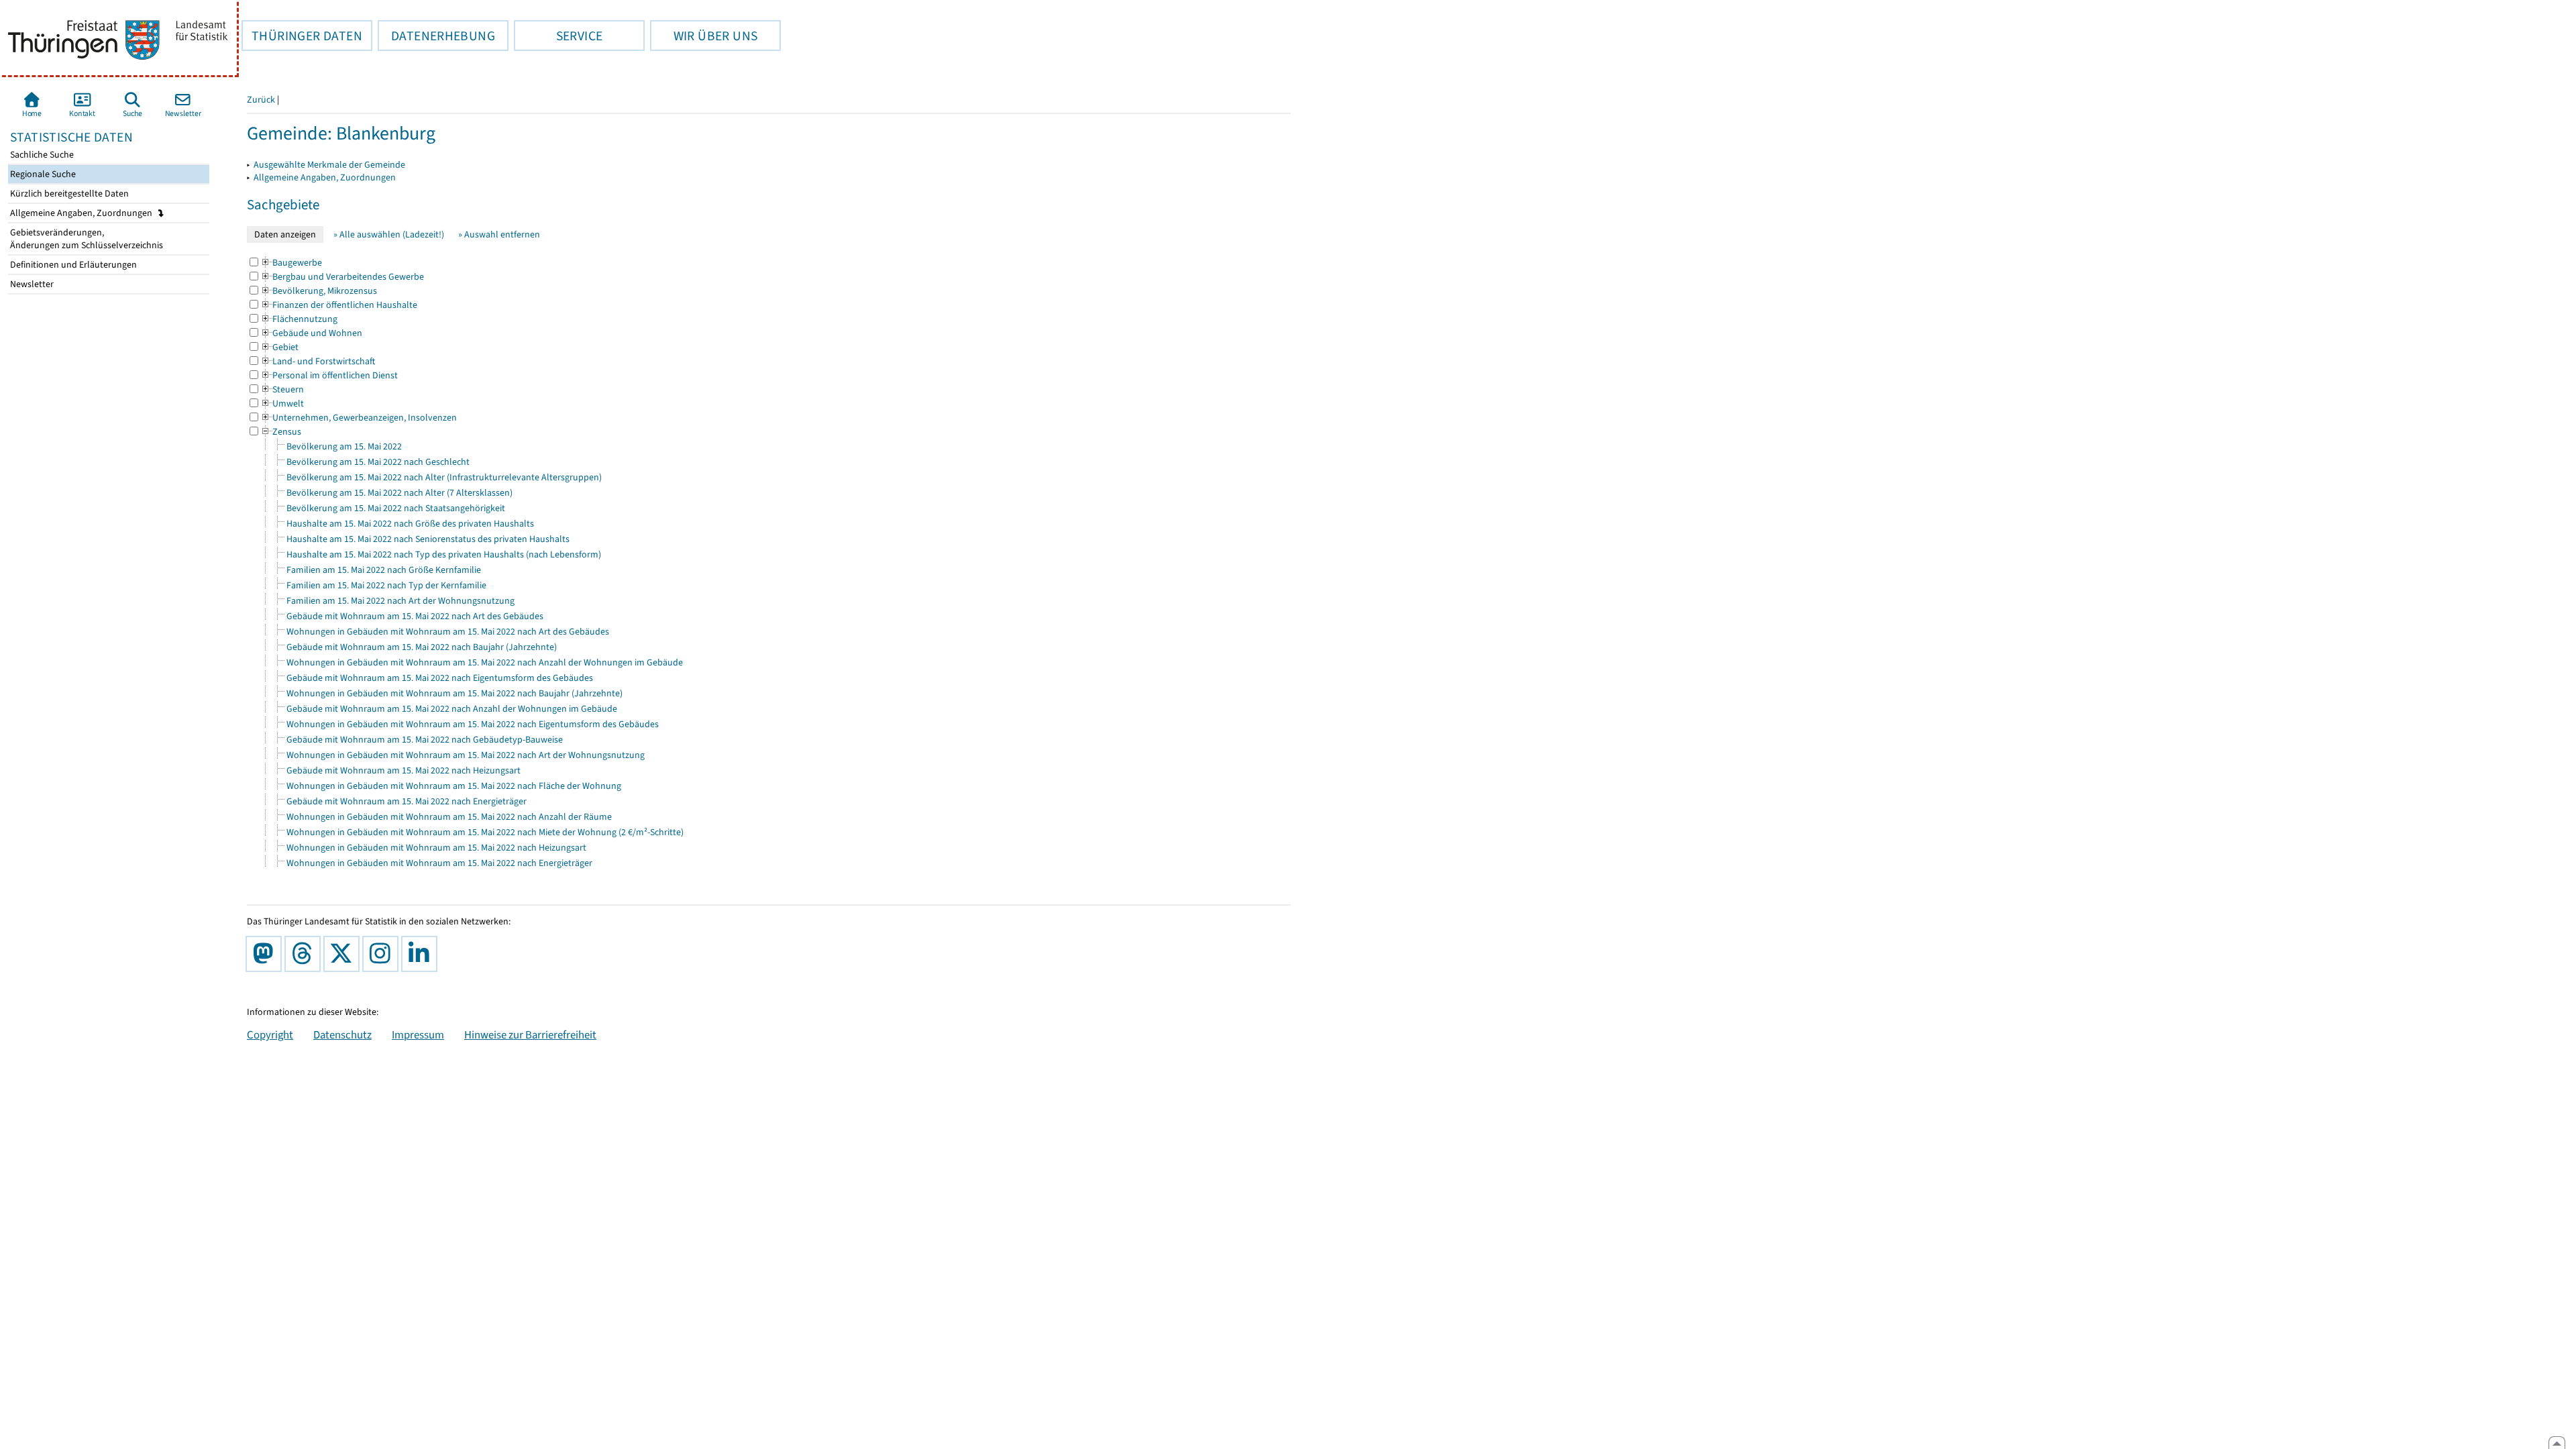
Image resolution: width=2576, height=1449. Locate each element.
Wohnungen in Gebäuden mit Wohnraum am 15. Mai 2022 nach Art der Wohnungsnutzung (466, 755)
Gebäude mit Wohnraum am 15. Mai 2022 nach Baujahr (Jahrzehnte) (422, 647)
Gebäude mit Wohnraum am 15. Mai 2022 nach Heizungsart (404, 770)
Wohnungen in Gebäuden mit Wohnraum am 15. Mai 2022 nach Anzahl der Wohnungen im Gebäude (485, 662)
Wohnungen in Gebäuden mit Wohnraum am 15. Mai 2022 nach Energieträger (439, 863)
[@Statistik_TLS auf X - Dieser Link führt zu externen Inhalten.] (344, 954)
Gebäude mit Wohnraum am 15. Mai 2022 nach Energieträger (407, 801)
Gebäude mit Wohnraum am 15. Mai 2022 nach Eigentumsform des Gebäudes (440, 678)
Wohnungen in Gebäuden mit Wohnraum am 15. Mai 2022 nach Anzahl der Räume (449, 817)
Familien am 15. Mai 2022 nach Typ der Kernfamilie (386, 585)
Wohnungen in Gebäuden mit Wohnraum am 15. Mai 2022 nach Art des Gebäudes (448, 632)
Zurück (261, 100)
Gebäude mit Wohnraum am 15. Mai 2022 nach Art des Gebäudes (415, 616)
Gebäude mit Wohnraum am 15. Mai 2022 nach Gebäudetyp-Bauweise (425, 740)
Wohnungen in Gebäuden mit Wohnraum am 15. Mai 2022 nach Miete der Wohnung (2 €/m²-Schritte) (485, 832)
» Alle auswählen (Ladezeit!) (389, 234)
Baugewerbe (291, 263)
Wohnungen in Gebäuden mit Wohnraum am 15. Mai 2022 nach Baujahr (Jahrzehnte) (454, 693)
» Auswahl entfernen (499, 234)
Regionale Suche (42, 174)
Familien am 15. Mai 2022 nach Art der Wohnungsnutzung (400, 601)
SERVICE (558, 36)
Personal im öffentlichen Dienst (329, 375)
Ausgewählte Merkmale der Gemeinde (329, 165)
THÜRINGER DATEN (302, 36)
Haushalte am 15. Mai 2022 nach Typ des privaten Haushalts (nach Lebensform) (444, 554)
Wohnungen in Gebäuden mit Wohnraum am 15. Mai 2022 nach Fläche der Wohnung (454, 786)
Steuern (282, 389)
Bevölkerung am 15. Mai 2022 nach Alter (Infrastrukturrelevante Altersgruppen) (444, 477)
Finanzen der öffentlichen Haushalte (339, 305)
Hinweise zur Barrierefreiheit (530, 1034)
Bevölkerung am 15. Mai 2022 (344, 446)
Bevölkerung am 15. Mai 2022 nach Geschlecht (378, 462)
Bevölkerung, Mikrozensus (319, 291)
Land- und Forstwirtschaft (318, 361)
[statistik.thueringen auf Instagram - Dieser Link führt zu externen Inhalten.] (383, 954)
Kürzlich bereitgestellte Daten (68, 194)
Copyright (270, 1034)
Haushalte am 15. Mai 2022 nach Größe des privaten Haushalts (410, 524)
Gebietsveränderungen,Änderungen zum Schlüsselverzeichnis (86, 239)
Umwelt (282, 404)
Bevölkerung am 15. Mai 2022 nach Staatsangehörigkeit (396, 508)
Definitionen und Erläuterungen (72, 265)
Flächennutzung (299, 319)
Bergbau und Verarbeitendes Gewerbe (342, 277)
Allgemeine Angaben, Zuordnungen (82, 213)
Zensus (281, 432)
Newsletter (31, 284)
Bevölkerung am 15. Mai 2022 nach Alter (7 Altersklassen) (399, 493)
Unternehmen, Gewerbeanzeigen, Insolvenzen (359, 418)
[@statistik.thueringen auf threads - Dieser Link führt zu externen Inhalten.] (305, 954)
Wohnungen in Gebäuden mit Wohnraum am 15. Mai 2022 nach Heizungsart (436, 848)
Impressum (418, 1034)
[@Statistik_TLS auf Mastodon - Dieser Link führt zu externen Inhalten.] (266, 954)
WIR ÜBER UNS (704, 36)
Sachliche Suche (41, 155)
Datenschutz (342, 1034)
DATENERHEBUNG (436, 36)
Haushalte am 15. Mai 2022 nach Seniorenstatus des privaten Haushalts (428, 539)
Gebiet (279, 347)
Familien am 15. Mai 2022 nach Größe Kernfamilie (384, 570)
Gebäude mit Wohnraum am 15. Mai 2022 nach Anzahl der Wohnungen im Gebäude (452, 709)
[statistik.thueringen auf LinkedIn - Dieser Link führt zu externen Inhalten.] (422, 954)
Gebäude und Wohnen (311, 333)
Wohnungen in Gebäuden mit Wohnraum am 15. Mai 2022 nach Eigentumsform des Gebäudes (473, 724)
